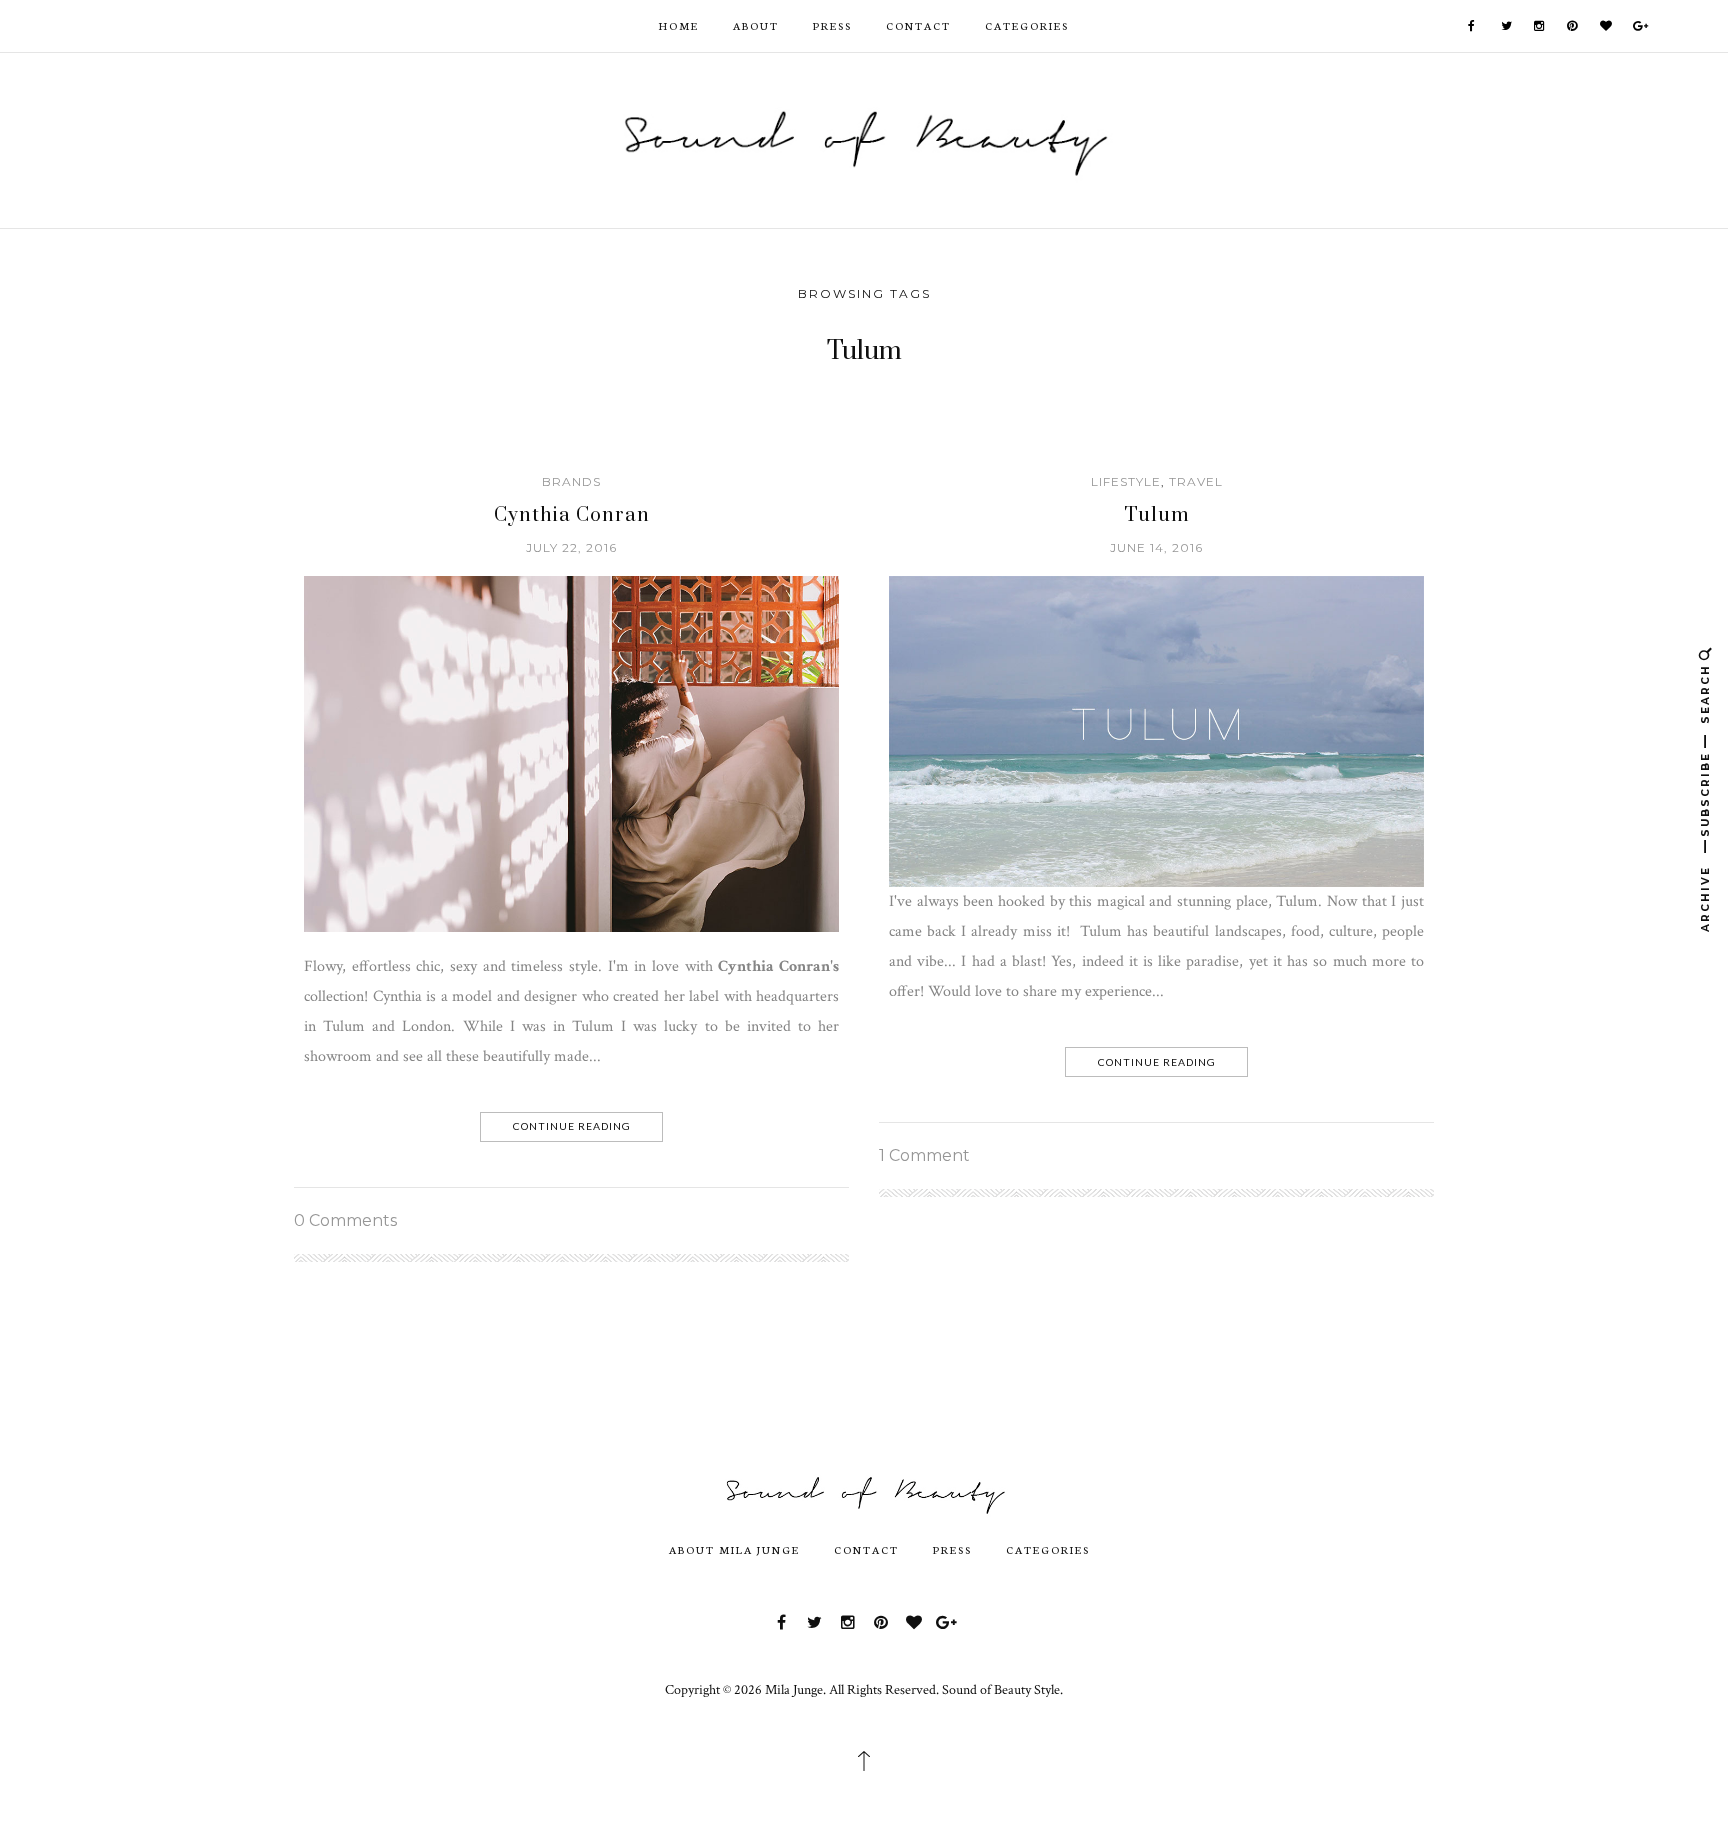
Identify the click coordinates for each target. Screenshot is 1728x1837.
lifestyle (1126, 481)
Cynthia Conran (572, 515)
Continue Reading (572, 1126)
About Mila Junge (734, 1549)
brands (571, 481)
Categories (1027, 25)
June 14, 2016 (1156, 547)
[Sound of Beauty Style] (864, 138)
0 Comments (345, 1220)
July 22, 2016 (571, 547)
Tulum (1157, 515)
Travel (1196, 481)
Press (832, 25)
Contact (918, 25)
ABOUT (756, 25)
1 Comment (924, 1155)
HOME (679, 25)
